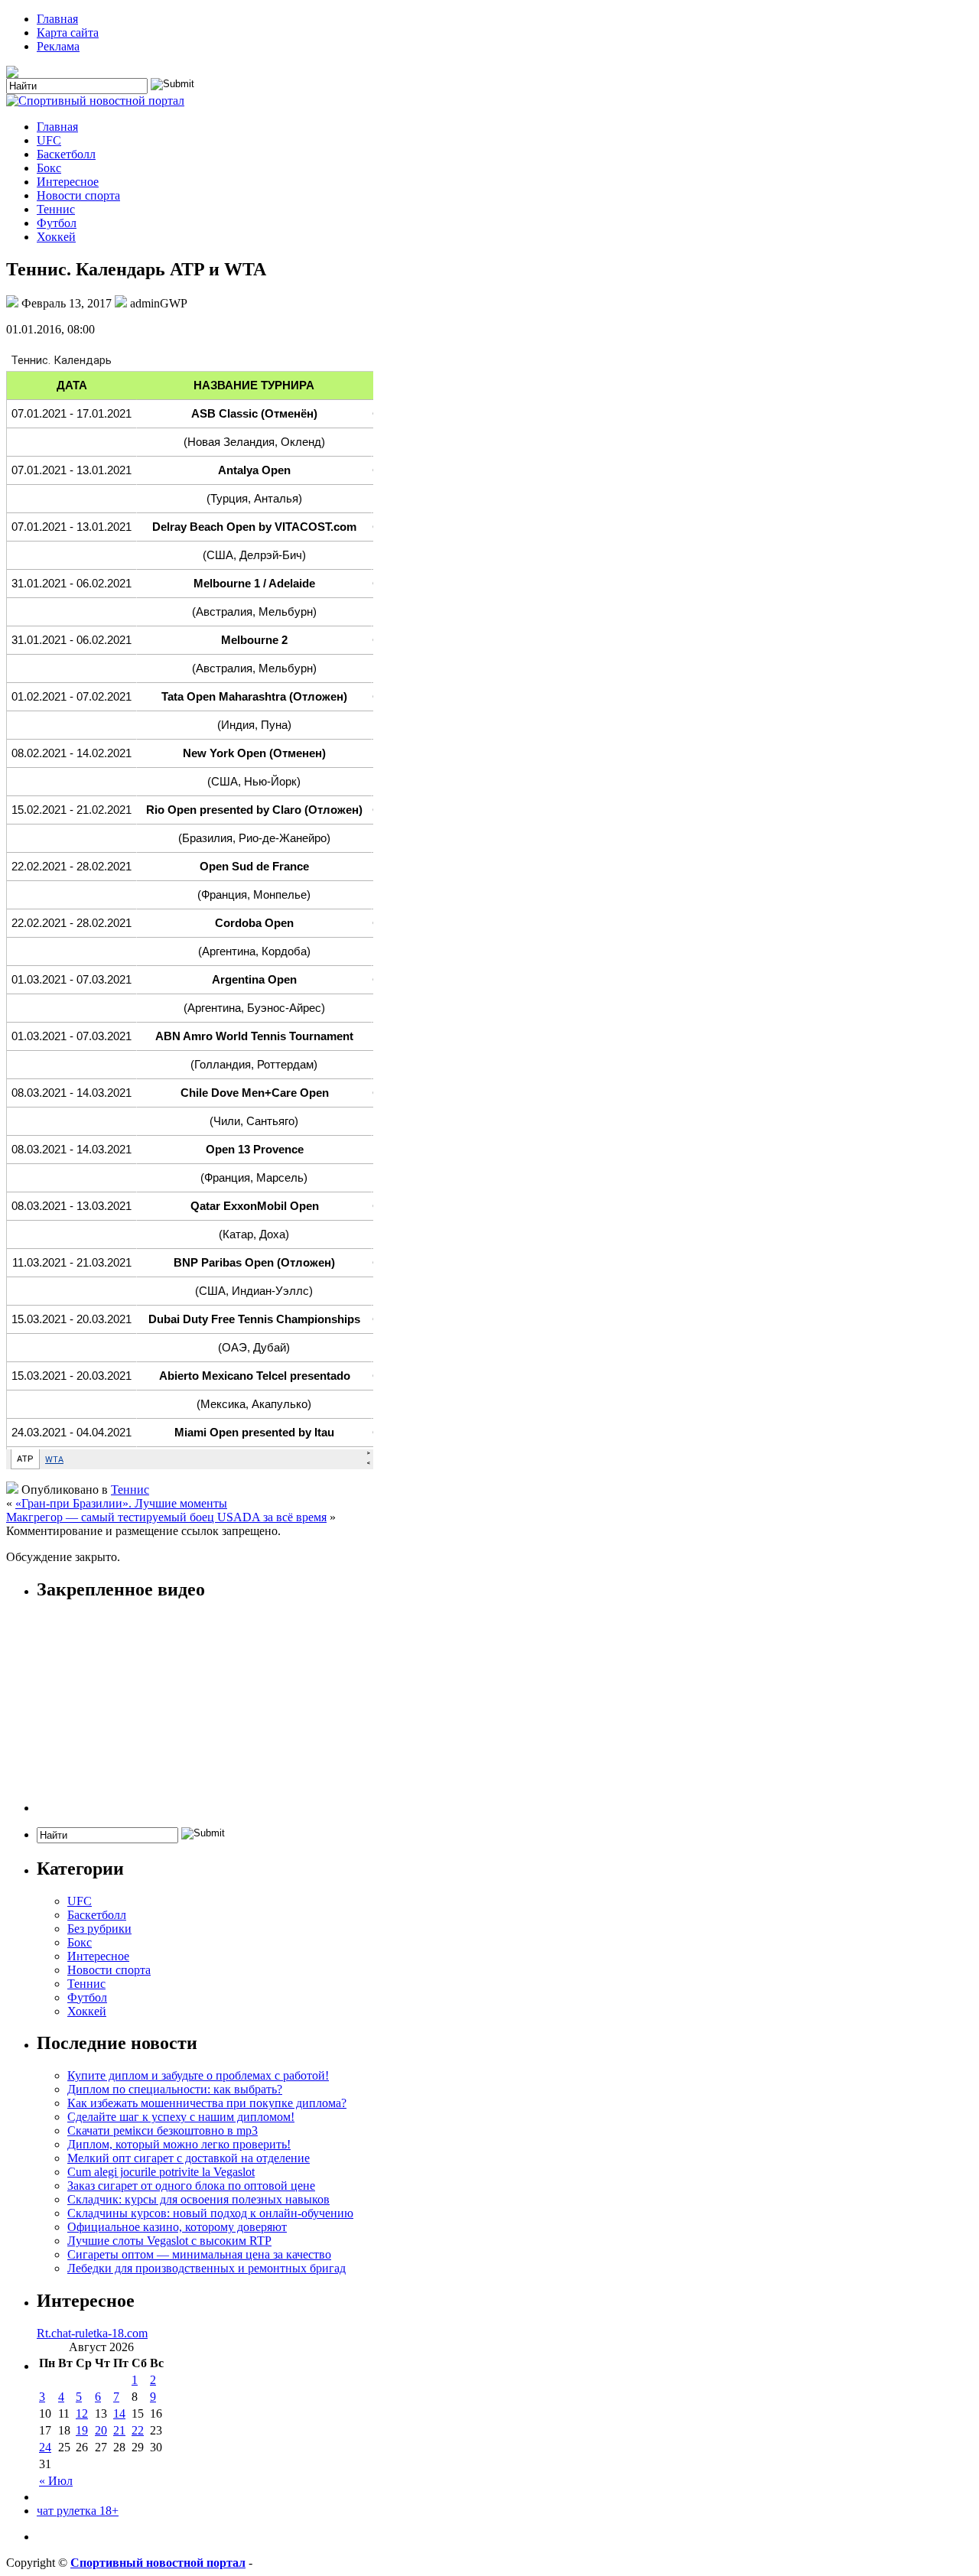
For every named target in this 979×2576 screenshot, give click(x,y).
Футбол (57, 223)
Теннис (56, 209)
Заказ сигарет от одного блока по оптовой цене (191, 2186)
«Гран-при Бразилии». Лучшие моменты (121, 1503)
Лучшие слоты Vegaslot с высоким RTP (169, 2241)
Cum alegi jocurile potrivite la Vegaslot (161, 2172)
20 (101, 2430)
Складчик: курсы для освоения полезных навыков (198, 2199)
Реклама (58, 46)
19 (82, 2430)
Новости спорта (78, 195)
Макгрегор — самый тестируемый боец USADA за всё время (166, 1517)
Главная (57, 19)
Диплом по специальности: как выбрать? (175, 2089)
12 (82, 2413)
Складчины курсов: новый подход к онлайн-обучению (210, 2213)
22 (138, 2430)
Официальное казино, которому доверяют (177, 2227)
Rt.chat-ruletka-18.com (92, 2333)
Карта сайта (68, 33)
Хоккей (56, 237)
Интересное (68, 182)
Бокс (49, 168)
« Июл (56, 2481)
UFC (49, 140)
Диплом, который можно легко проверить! (179, 2144)
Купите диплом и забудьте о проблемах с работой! (198, 2075)
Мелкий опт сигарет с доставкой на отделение (189, 2158)
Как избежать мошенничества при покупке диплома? (207, 2103)
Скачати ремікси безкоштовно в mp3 (163, 2130)
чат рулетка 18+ (78, 2511)
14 (119, 2413)
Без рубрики (99, 1929)
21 (119, 2430)
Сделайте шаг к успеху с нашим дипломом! (181, 2117)
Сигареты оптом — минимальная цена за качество (199, 2254)
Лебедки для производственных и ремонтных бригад (207, 2268)
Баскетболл (66, 154)
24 (45, 2447)
